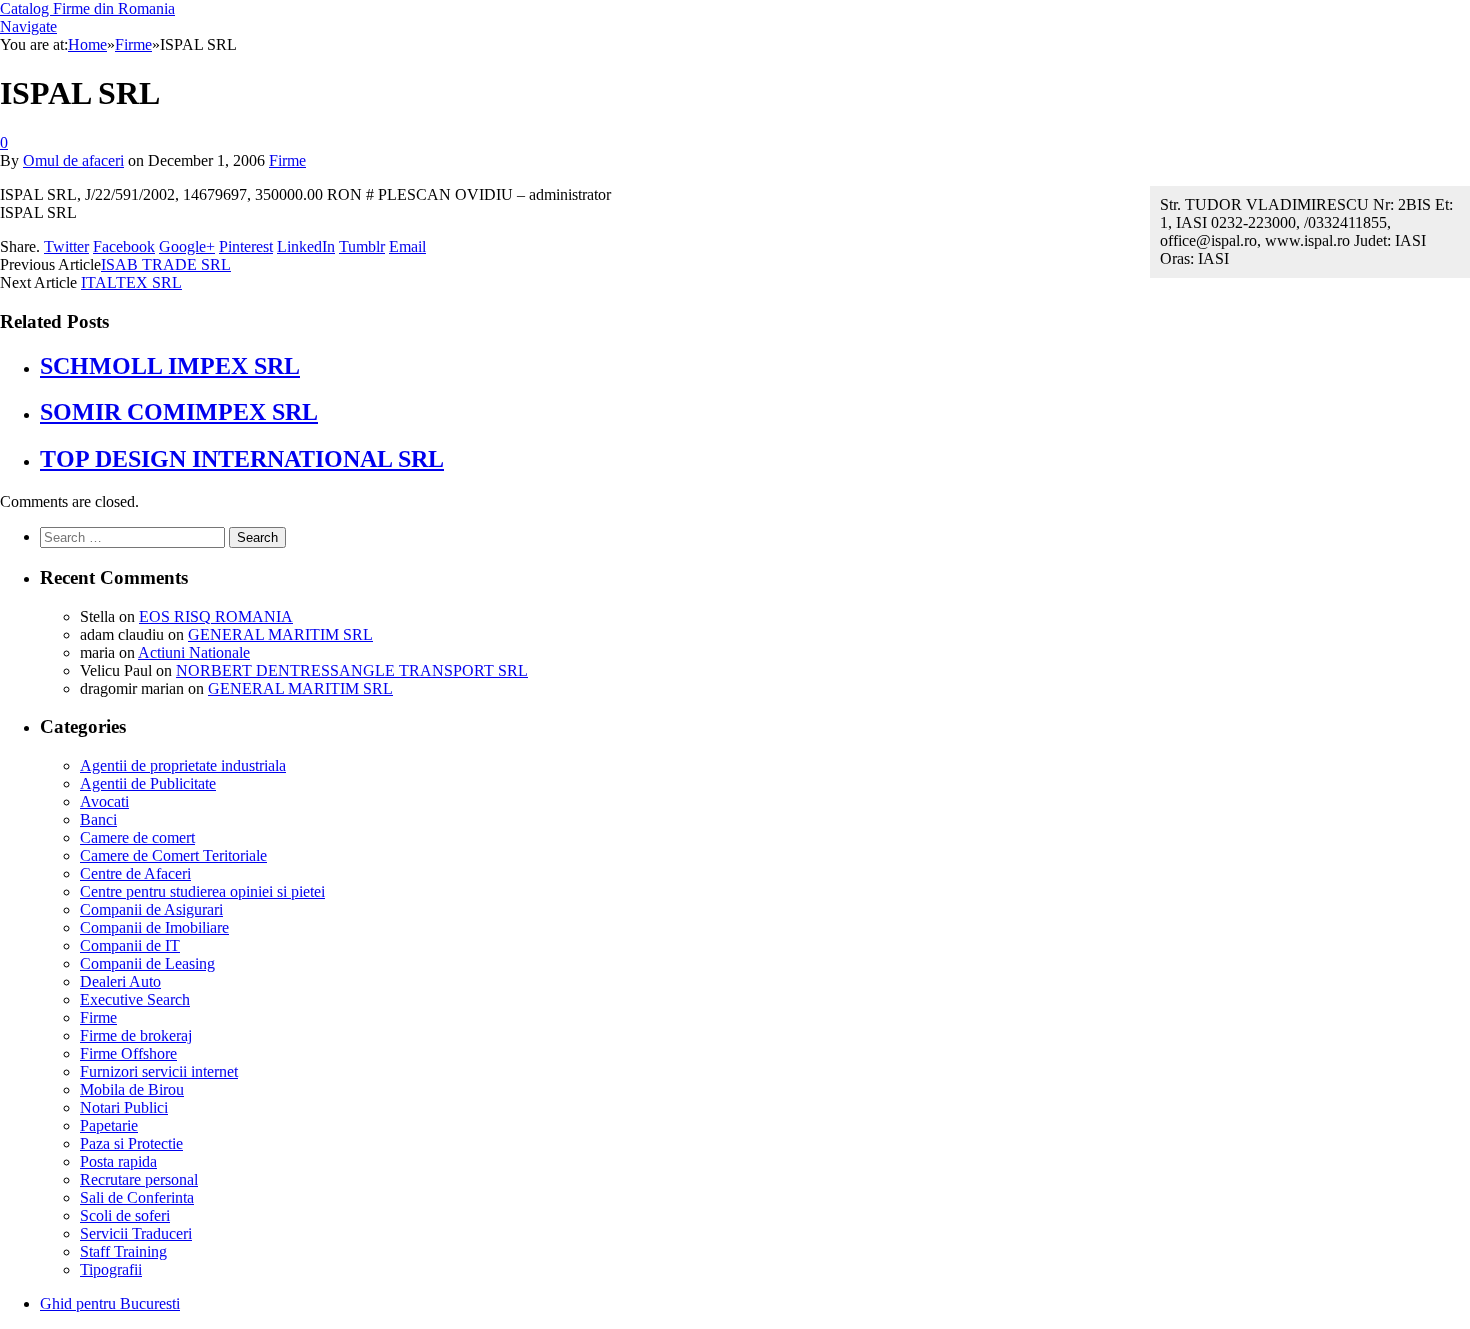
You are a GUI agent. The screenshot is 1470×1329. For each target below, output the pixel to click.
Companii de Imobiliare (154, 927)
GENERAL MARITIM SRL (280, 634)
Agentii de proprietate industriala (183, 765)
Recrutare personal (139, 1179)
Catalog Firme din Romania (87, 8)
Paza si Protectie (131, 1143)
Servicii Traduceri (136, 1233)
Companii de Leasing (147, 963)
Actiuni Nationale (194, 652)
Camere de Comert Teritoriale (173, 855)
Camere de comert (137, 837)
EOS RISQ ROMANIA (216, 616)
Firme (287, 160)
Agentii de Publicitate (148, 783)
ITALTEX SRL (131, 282)
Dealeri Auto (120, 981)
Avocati (104, 801)
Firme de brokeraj (136, 1035)
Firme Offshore (128, 1053)
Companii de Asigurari (151, 909)
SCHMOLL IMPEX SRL (170, 366)
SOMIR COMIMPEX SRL (179, 412)
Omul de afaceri (73, 160)
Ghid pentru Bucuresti (110, 1303)
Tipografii (111, 1269)
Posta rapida (118, 1161)
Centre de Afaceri (135, 873)
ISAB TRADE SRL (166, 264)
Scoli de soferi (125, 1215)
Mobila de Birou (132, 1089)
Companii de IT (130, 945)
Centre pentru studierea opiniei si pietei (202, 891)
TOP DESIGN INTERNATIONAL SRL (242, 459)
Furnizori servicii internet (159, 1071)
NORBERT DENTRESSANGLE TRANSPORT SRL (352, 670)
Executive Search (135, 999)
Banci (98, 819)
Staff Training (123, 1251)
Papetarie (109, 1125)
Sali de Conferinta (137, 1197)
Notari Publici (124, 1107)
